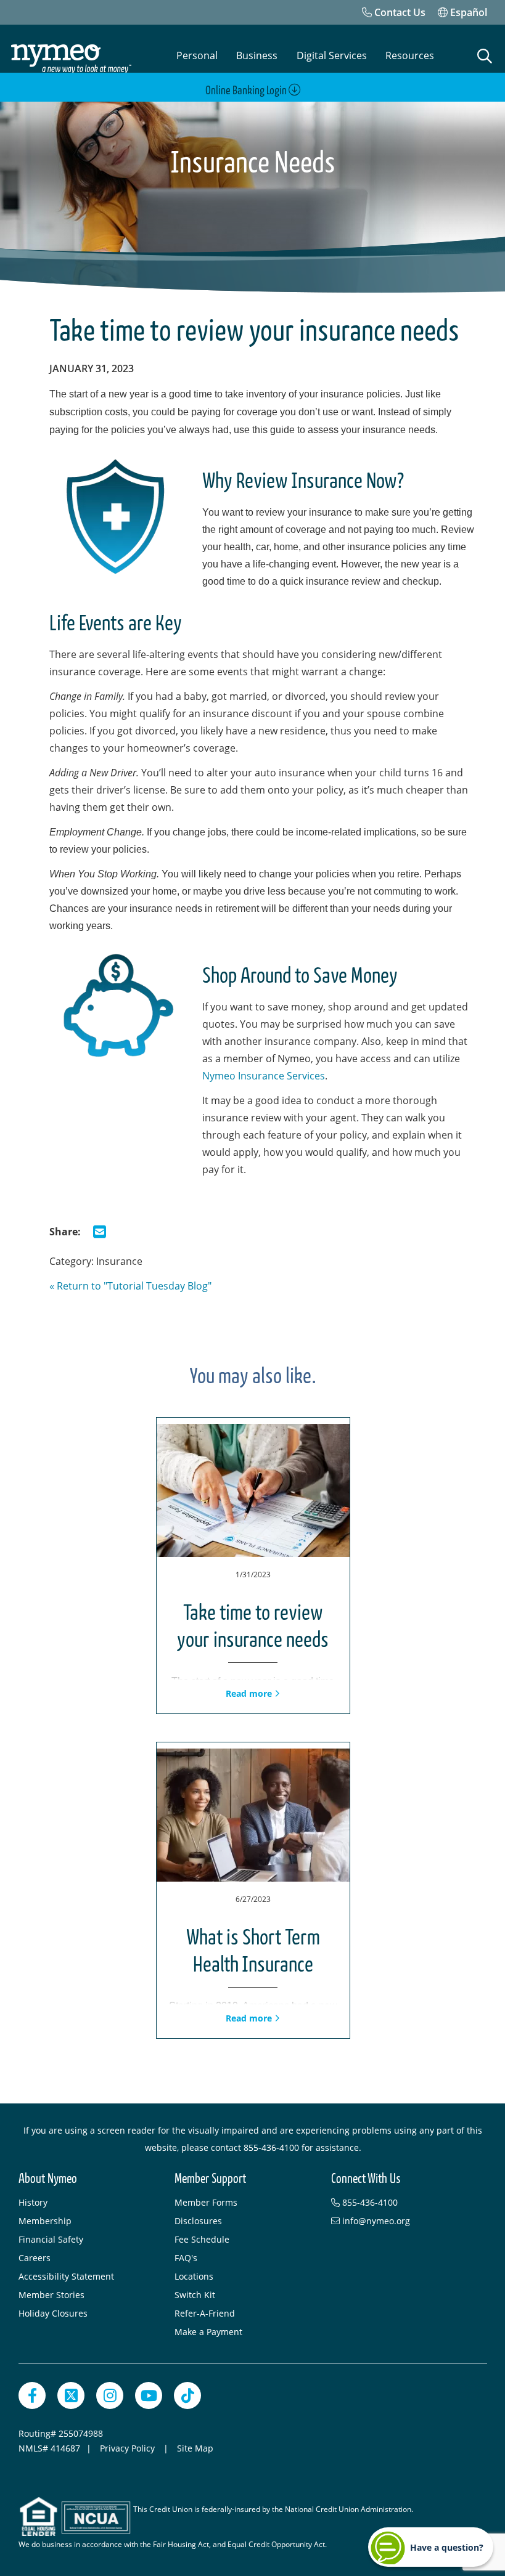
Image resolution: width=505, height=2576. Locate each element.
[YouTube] (149, 2395)
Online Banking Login (247, 91)
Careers (35, 2258)
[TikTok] (187, 2395)
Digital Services (332, 55)
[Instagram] (110, 2395)
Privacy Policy (129, 2448)
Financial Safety (51, 2239)
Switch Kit (195, 2295)
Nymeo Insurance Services (264, 1076)
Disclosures (198, 2221)
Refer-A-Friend (205, 2313)
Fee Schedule (202, 2239)
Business (257, 55)
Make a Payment (208, 2332)
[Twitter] (71, 2395)
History (33, 2202)
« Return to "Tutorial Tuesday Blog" (130, 1286)
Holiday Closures (53, 2313)
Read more (250, 1693)
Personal (197, 55)
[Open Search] (485, 56)
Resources (410, 55)
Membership (45, 2221)
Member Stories (51, 2295)
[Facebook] (32, 2395)
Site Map (195, 2448)
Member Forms (206, 2202)
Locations (194, 2276)
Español (467, 12)
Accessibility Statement (66, 2276)
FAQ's (186, 2258)
